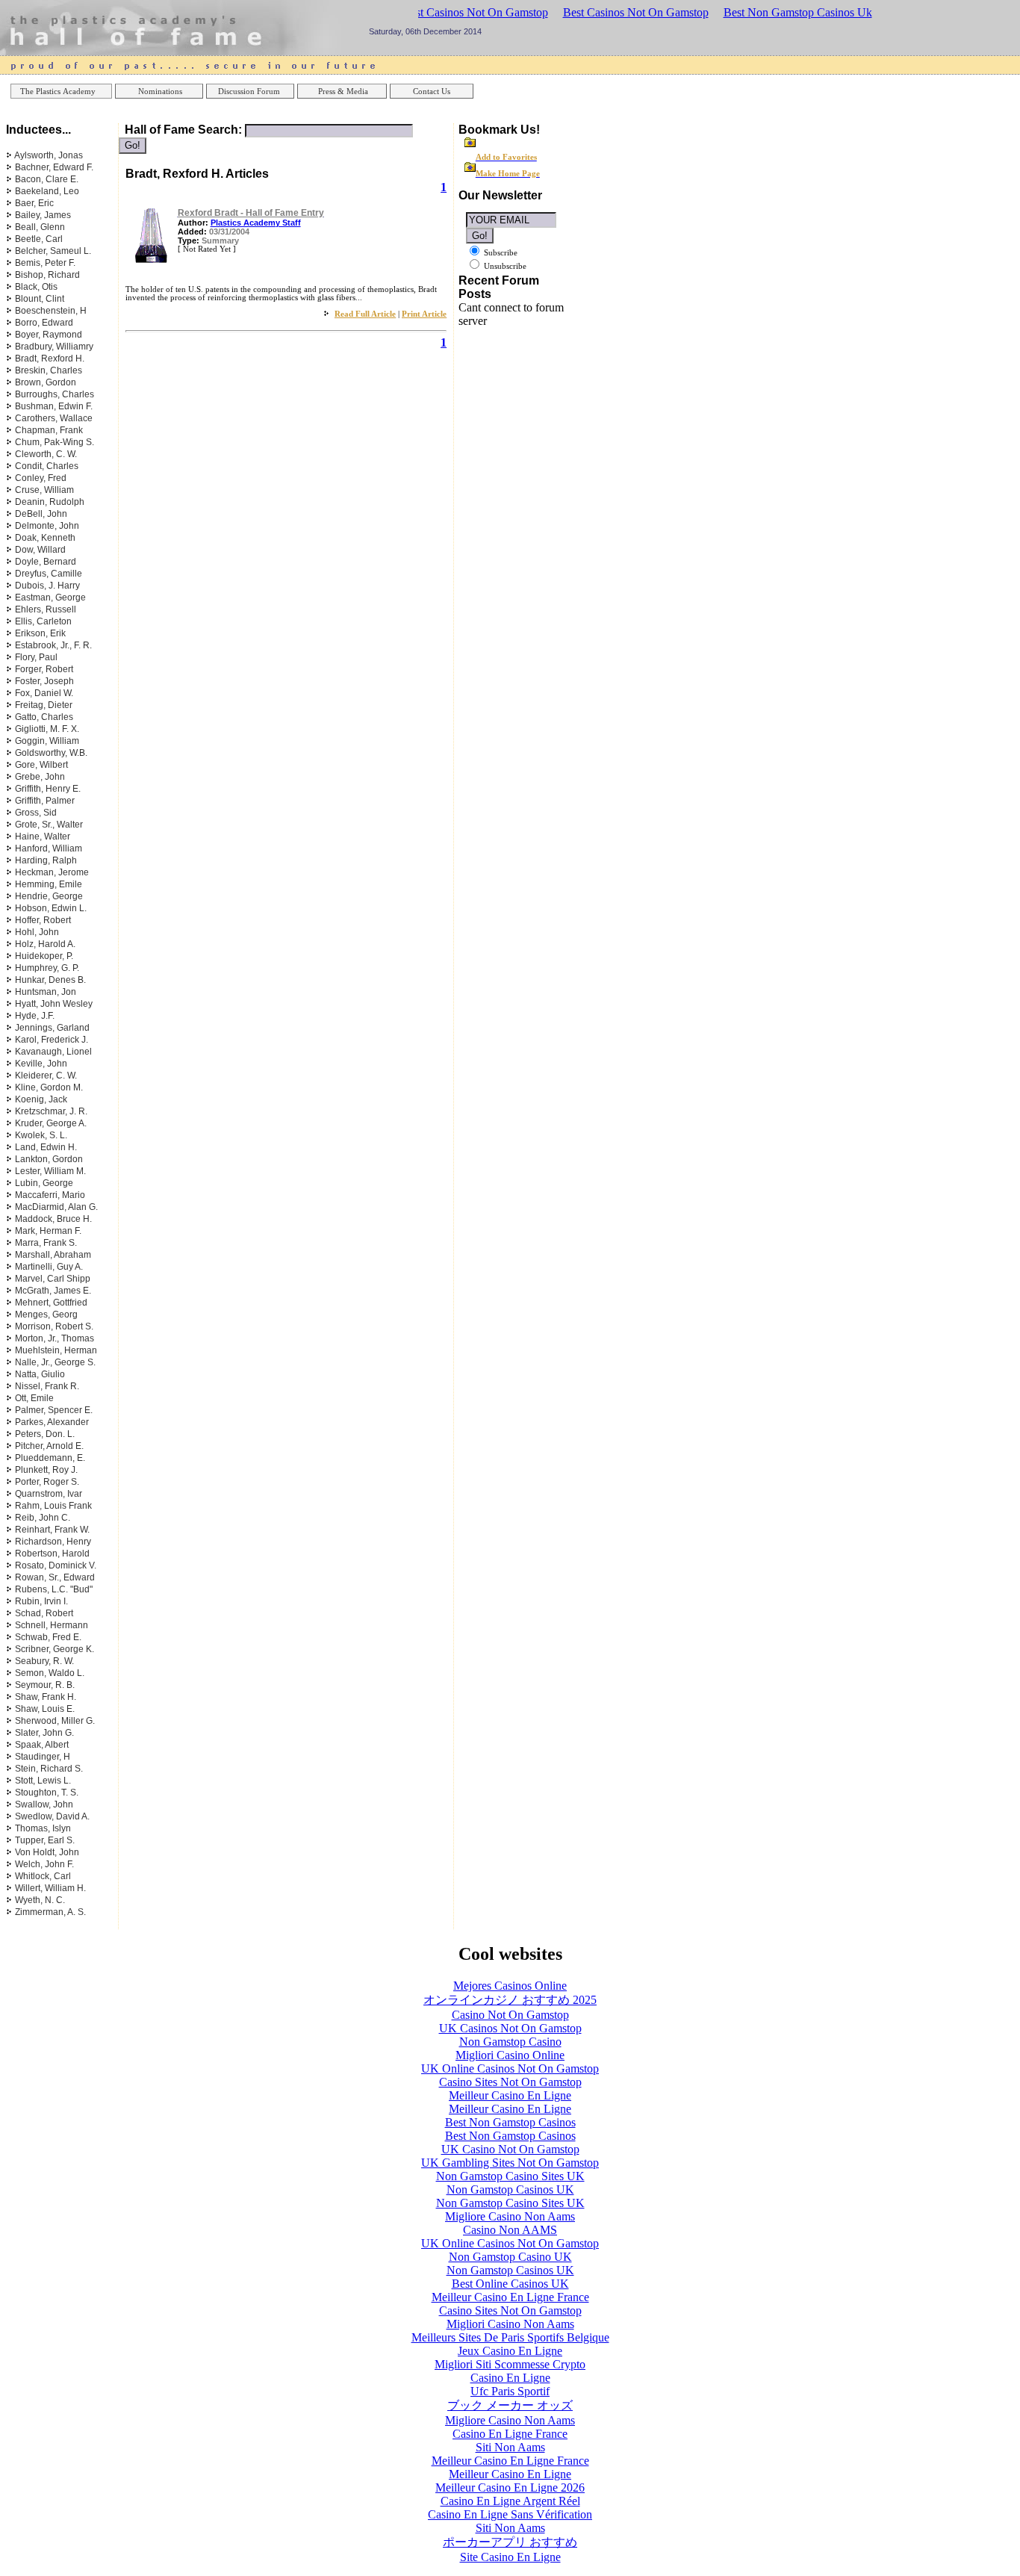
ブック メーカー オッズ (510, 2405)
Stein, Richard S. (49, 1769)
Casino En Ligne (510, 2378)
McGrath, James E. (53, 1291)
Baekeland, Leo (47, 191)
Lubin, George (44, 1183)
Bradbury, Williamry (54, 347)
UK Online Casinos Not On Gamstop (510, 2068)
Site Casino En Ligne (510, 2557)
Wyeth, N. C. (40, 1900)
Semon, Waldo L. (50, 1673)
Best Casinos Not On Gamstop (475, 12)
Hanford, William (49, 848)
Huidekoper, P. (44, 956)
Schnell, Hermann (52, 1625)
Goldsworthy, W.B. (51, 753)
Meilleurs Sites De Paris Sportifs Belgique (510, 2337)
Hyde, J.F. (35, 1016)
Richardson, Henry (53, 1542)
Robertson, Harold (52, 1554)
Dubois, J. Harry (47, 586)
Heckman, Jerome (52, 872)
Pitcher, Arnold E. (49, 1446)
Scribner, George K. (55, 1649)
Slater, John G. (44, 1733)
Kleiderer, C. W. (46, 1076)
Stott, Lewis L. (43, 1781)
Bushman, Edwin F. (54, 406)
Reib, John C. (43, 1518)
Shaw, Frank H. (46, 1697)
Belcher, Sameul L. (53, 251)
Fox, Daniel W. (44, 693)
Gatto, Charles (44, 717)
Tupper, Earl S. (45, 1840)
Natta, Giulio (40, 1374)
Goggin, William (47, 741)
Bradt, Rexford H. (50, 359)
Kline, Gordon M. (49, 1087)
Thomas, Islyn (43, 1828)
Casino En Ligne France (510, 2434)
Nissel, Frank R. (47, 1386)
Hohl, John (37, 932)
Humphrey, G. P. (47, 968)
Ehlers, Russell (46, 609)
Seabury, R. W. (44, 1661)
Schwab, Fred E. (48, 1637)
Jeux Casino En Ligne (510, 2351)
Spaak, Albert (42, 1745)
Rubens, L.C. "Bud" (54, 1589)
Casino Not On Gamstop (510, 2015)
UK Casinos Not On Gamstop (510, 2028)
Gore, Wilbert (41, 765)
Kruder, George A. (51, 1123)
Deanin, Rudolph (50, 502)
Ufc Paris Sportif (510, 2391)
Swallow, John (44, 1804)
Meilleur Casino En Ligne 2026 (510, 2487)
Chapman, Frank (49, 430)
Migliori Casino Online (510, 2055)
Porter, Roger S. (47, 1482)
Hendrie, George (49, 896)
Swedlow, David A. (52, 1816)
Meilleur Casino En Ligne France (510, 2297)
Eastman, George (50, 598)
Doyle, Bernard (46, 562)
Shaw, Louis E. (45, 1709)
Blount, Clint (40, 299)
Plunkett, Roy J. (46, 1470)
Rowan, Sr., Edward (55, 1577)
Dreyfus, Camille (49, 574)
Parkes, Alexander (52, 1422)
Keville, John (41, 1064)
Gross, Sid (36, 813)
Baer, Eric (34, 203)
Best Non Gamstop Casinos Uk (798, 12)
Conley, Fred (41, 478)
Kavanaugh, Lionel (53, 1052)
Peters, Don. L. (45, 1434)
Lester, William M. (50, 1171)
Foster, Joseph (44, 681)
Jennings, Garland (52, 1028)
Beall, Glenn (40, 227)
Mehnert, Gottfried (51, 1303)
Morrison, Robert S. (54, 1326)
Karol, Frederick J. (52, 1040)
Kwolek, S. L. (41, 1135)
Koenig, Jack (41, 1099)
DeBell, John (41, 514)
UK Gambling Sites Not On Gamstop (510, 2163)
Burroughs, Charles (55, 394)
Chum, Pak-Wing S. (55, 442)
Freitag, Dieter (44, 705)
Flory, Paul (36, 657)
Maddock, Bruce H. (53, 1219)
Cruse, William (44, 490)
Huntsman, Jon (46, 992)
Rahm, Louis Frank (53, 1506)
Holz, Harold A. (45, 944)
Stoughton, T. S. (47, 1793)
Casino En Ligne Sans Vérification (510, 2514)
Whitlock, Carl (43, 1876)
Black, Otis (36, 287)
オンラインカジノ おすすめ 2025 (510, 2000)
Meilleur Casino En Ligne (510, 2095)
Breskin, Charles (49, 370)
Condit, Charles (47, 466)
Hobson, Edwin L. (51, 908)
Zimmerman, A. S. (50, 1912)
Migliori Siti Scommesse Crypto (510, 2364)
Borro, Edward (44, 323)
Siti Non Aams (510, 2447)
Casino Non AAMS (510, 2230)
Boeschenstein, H (51, 311)
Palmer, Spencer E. (54, 1410)
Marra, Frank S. (46, 1243)
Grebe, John (40, 777)
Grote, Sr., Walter (49, 825)
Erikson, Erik (40, 633)
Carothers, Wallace (54, 418)
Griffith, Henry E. (48, 789)
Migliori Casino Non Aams (510, 2324)
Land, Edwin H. (46, 1147)
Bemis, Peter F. (45, 263)
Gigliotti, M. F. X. (47, 729)
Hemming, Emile (49, 884)
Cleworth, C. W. (46, 454)
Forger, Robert (44, 669)
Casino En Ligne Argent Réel (510, 2501)
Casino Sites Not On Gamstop (510, 2082)
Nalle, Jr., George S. (55, 1362)
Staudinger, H (43, 1757)
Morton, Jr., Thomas (55, 1338)
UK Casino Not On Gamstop (510, 2149)
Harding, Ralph (46, 860)
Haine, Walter (43, 837)
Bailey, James (43, 215)
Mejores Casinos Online (510, 1986)
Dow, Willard (40, 550)
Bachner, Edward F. (54, 167)
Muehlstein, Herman (56, 1350)
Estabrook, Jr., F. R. (53, 645)
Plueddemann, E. (50, 1458)
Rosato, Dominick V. (56, 1565)
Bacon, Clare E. (47, 179)
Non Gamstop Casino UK (510, 2257)
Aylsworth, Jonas (49, 155)
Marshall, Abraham (53, 1255)
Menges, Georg (46, 1315)
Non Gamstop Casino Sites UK (510, 2176)
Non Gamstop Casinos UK (510, 2189)
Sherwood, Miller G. (55, 1721)
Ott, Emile (34, 1398)
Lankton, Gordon (49, 1159)
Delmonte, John (47, 526)
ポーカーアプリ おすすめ (510, 2542)
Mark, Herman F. (48, 1231)
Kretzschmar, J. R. (51, 1111)
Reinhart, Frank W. (52, 1530)
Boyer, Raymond (49, 335)
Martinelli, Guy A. (49, 1267)
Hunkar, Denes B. (50, 980)
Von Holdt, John (47, 1852)
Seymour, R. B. (45, 1685)
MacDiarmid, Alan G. (56, 1207)
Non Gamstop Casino (510, 2042)
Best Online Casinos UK (510, 2284)
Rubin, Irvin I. (41, 1601)
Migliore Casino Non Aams (510, 2216)
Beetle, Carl (39, 239)
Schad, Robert (44, 1613)
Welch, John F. (44, 1864)
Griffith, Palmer (45, 801)
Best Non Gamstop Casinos (510, 2122)
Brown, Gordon (46, 382)
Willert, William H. (50, 1888)
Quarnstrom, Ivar (49, 1494)
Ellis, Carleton (43, 621)
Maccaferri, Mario (50, 1195)
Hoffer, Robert (43, 920)
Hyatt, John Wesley (54, 1004)
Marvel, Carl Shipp (53, 1279)
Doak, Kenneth (45, 538)
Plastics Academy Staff (256, 223)
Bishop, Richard (47, 275)
